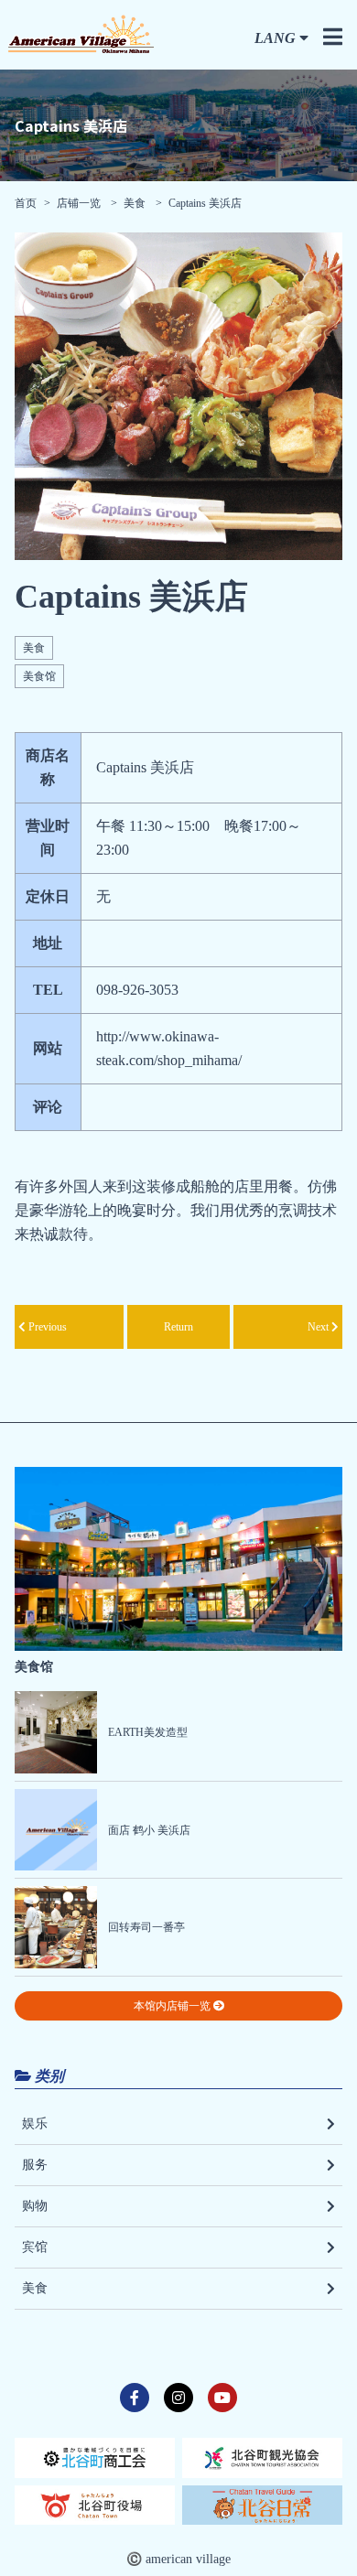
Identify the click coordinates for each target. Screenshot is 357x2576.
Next (319, 1327)
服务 (35, 2165)
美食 (135, 203)
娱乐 (35, 2123)
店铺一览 (80, 203)
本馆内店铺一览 (173, 2006)
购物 (35, 2206)
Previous (46, 1327)
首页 (26, 203)
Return (178, 1327)
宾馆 (35, 2247)
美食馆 (39, 676)
